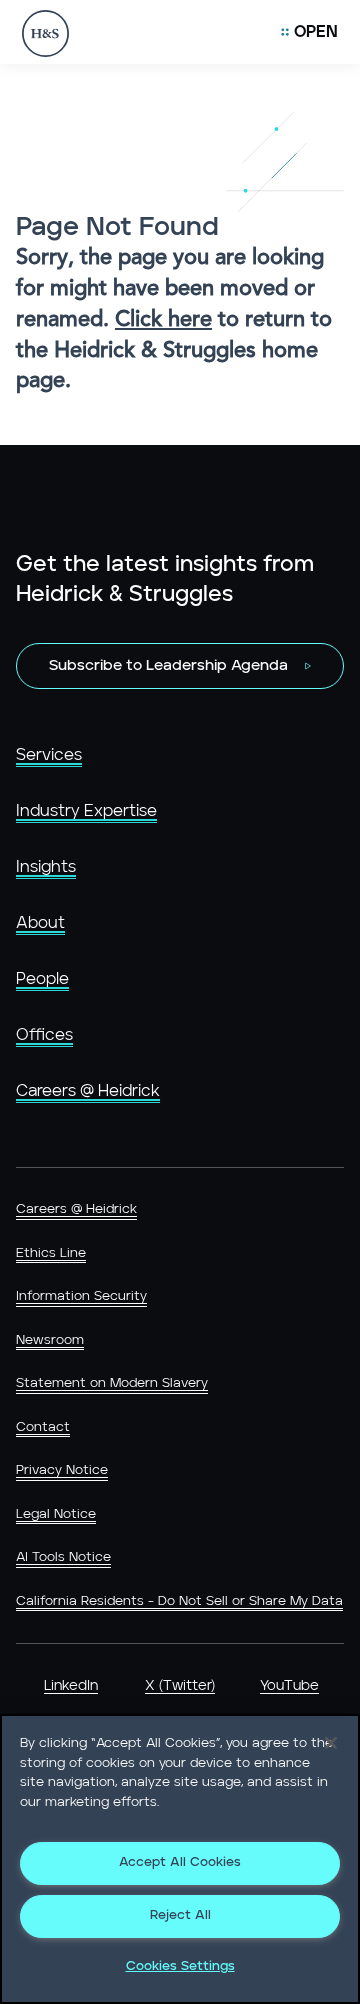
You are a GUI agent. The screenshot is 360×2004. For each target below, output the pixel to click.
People (42, 979)
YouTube (289, 1686)
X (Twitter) (180, 1686)
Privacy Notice (62, 1470)
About (40, 923)
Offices (44, 1035)
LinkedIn (71, 1686)
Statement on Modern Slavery (112, 1383)
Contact (43, 1427)
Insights (46, 867)
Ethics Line (51, 1253)
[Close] (331, 1743)
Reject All (180, 1915)
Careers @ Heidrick (88, 1091)
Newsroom (50, 1340)
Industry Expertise (86, 811)
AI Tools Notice (63, 1557)
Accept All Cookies (180, 1862)
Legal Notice (56, 1514)
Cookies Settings (180, 1966)
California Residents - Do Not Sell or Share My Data (179, 1601)
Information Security (81, 1296)
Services (49, 755)
